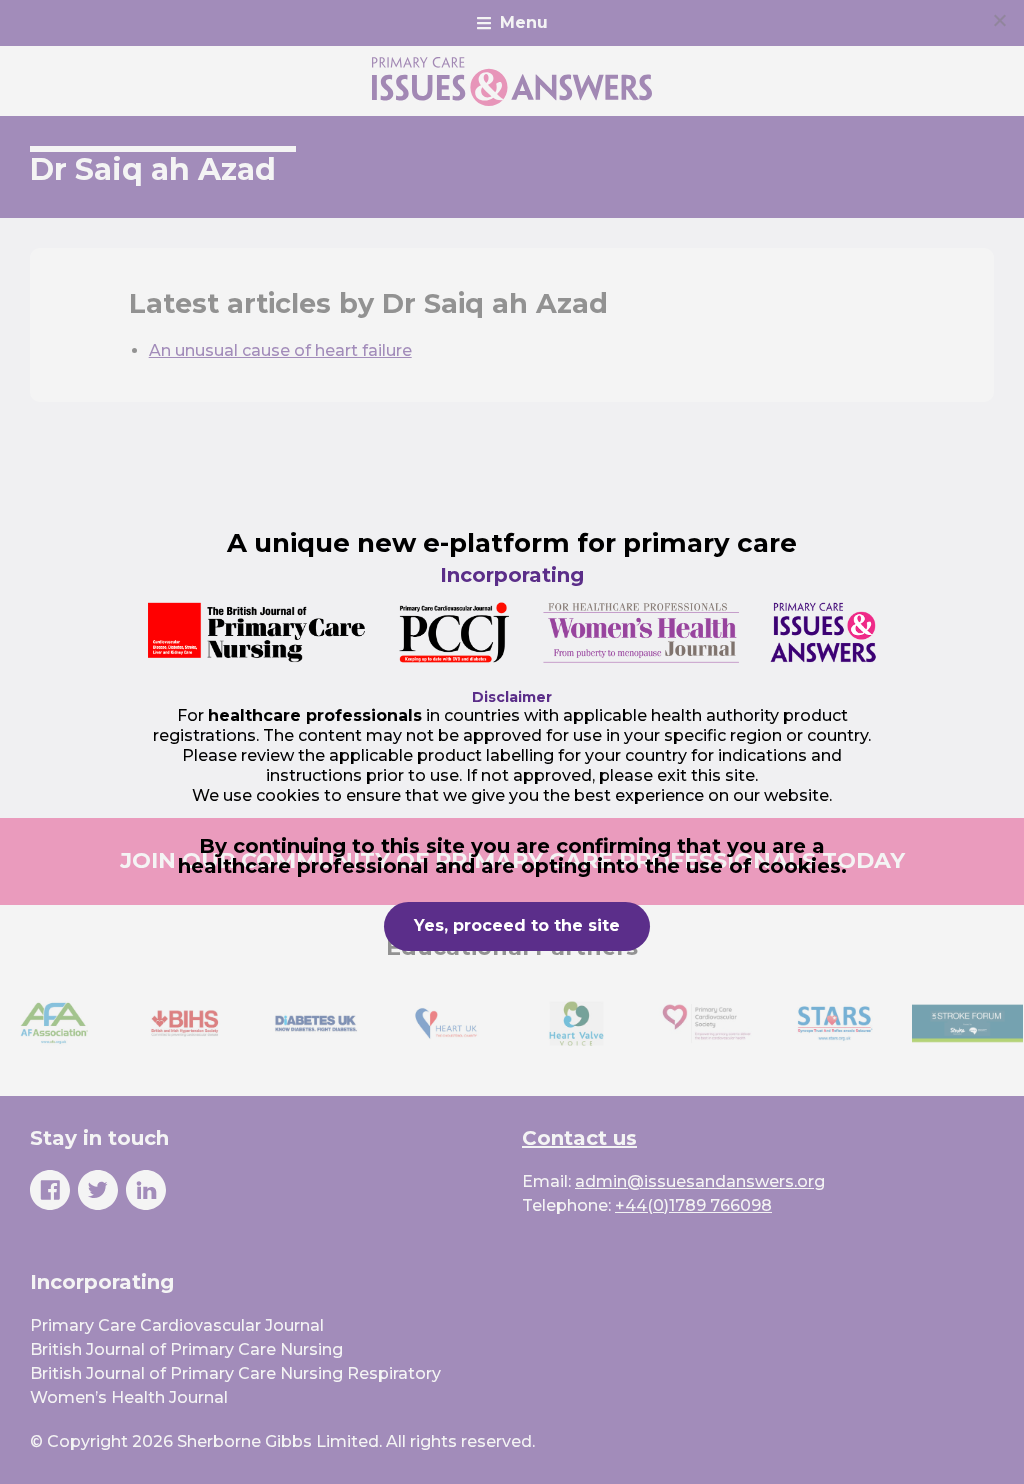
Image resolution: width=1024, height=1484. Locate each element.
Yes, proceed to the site (517, 925)
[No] (999, 20)
